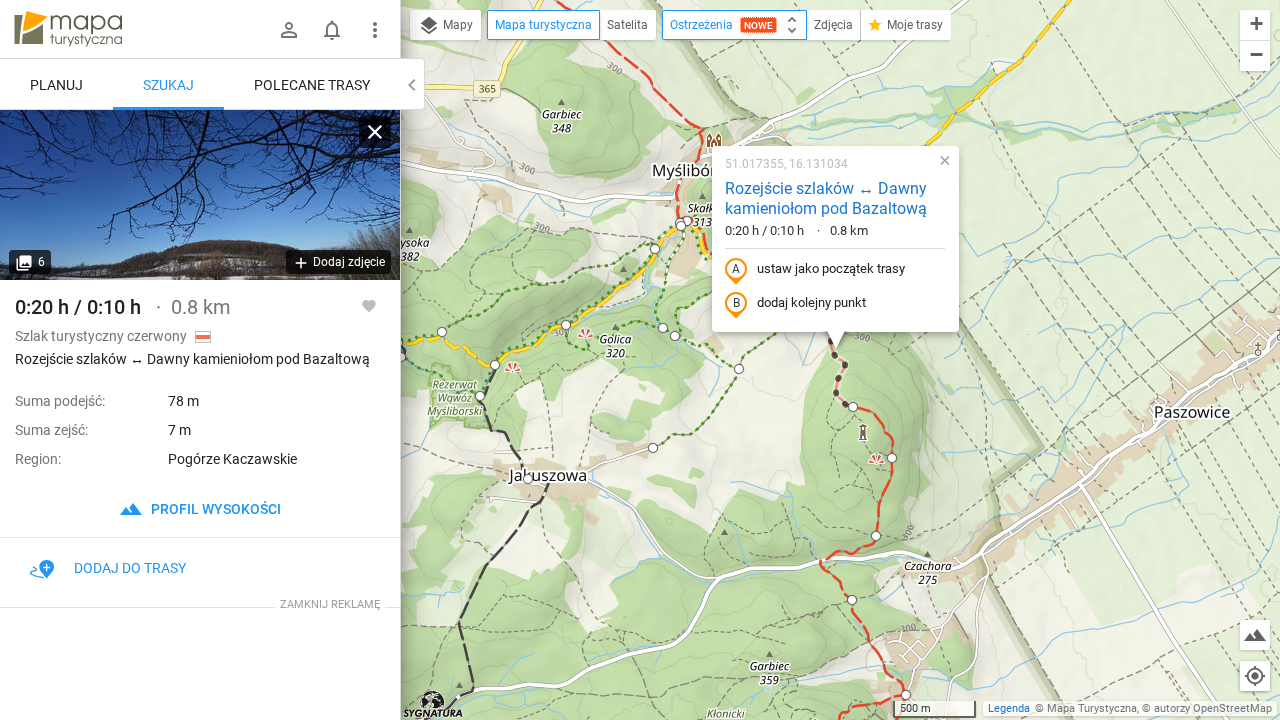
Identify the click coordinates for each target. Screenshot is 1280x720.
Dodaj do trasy (130, 568)
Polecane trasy (312, 85)
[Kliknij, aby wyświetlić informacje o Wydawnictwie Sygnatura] (433, 704)
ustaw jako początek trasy (831, 268)
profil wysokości (214, 509)
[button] (495, 365)
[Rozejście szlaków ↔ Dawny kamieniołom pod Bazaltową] (200, 195)
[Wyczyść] (375, 132)
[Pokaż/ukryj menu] (375, 30)
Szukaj (168, 85)
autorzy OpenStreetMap (1213, 708)
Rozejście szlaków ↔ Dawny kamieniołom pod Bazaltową (826, 199)
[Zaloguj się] (289, 30)
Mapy (456, 25)
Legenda (1009, 708)
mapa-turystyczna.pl (68, 29)
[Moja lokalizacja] (1255, 676)
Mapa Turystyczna (1092, 708)
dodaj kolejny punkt (811, 302)
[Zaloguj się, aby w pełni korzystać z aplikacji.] (369, 305)
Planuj (56, 85)
